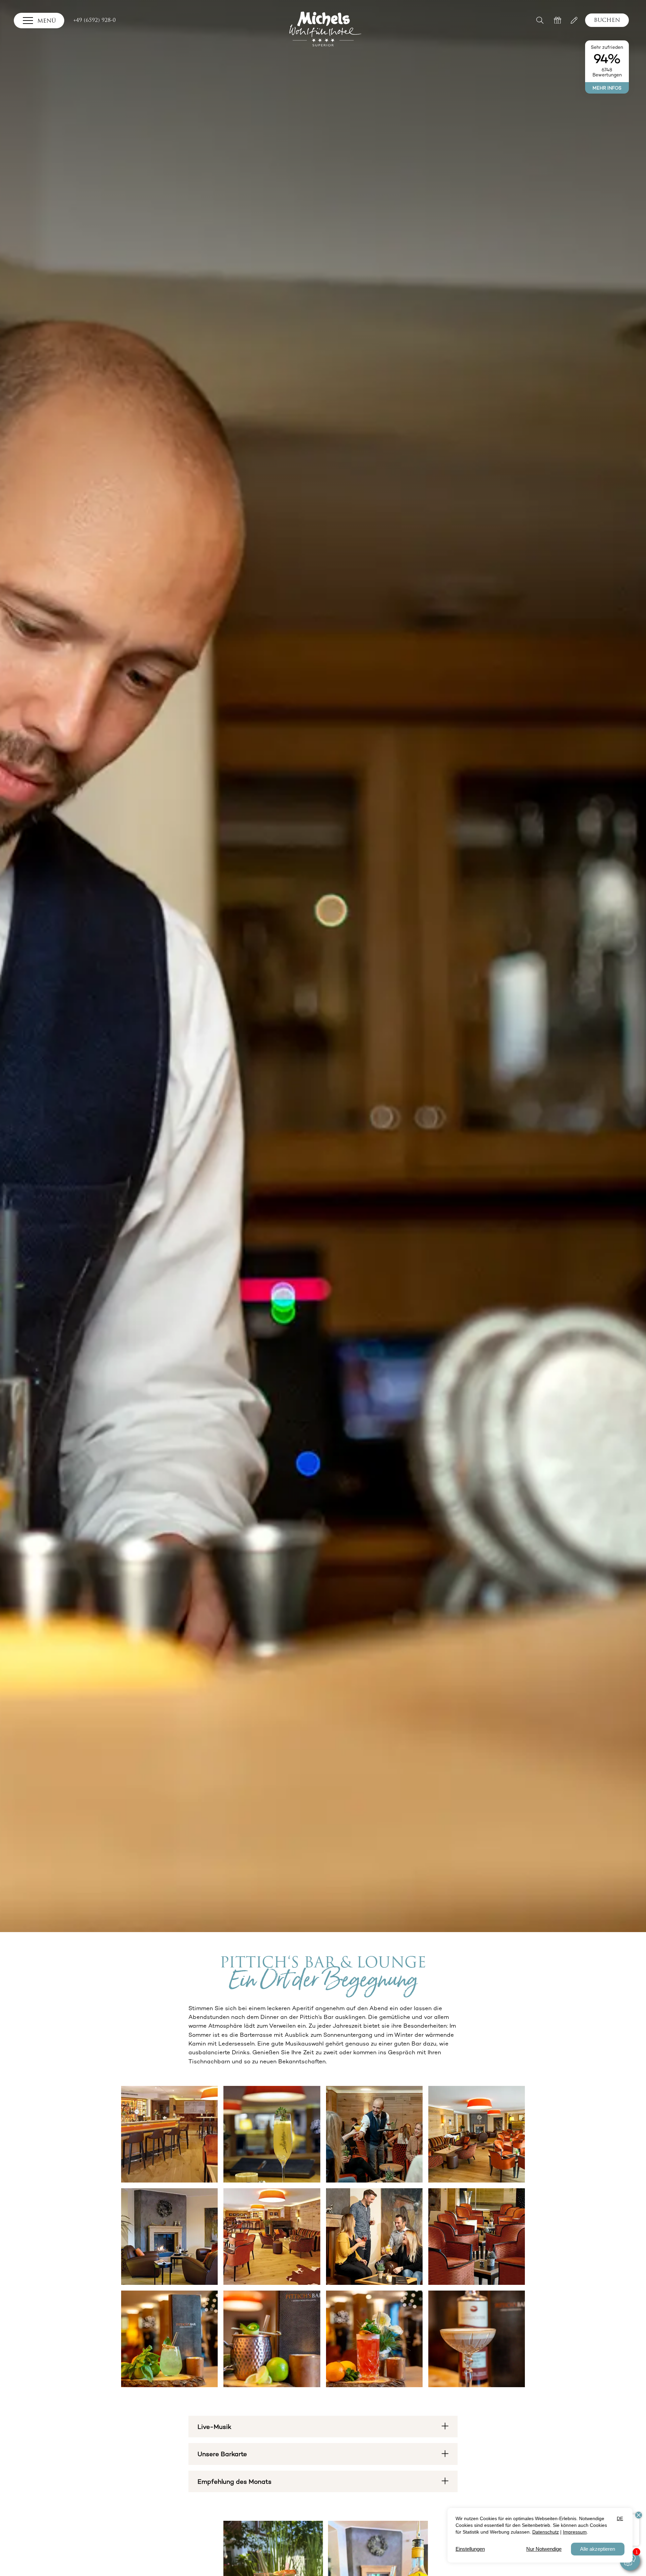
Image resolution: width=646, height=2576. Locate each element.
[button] (541, 20)
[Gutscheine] (558, 20)
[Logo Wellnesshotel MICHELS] (325, 29)
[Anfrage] (574, 20)
